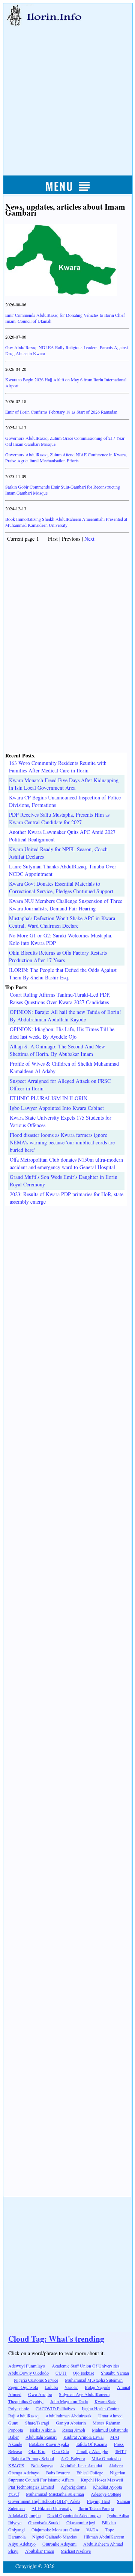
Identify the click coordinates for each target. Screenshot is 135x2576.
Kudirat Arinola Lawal (83, 2437)
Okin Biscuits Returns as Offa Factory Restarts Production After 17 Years (58, 956)
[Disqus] (67, 1300)
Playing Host (99, 2501)
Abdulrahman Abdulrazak (68, 2416)
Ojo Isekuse (83, 2373)
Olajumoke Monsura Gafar (55, 2530)
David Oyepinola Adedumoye (74, 2515)
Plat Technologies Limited (31, 2487)
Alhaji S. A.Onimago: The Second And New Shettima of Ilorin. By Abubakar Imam (57, 1050)
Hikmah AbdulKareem (104, 2537)
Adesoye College (106, 2494)
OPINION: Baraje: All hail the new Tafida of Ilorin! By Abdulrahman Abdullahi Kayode (65, 1016)
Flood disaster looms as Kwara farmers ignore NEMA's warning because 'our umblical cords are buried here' (62, 1142)
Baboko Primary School (33, 2458)
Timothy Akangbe (92, 2451)
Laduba (51, 2387)
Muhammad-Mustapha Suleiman (55, 2494)
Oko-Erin (37, 2451)
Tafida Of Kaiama (91, 2444)
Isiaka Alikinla (43, 2430)
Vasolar (71, 2387)
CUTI (61, 2373)
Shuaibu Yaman (115, 2373)
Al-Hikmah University (52, 2508)
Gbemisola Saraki (44, 2522)
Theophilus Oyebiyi (26, 2401)
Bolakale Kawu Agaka (49, 2444)
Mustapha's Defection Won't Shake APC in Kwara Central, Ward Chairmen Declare (62, 922)
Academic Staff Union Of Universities (86, 2366)
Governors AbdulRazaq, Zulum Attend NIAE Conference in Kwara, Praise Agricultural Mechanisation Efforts (66, 457)
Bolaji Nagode (97, 2387)
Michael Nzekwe (76, 2551)
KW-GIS (16, 2465)
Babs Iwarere (58, 2473)
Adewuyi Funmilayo (27, 2366)
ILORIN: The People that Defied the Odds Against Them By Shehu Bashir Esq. (63, 974)
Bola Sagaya (42, 2465)
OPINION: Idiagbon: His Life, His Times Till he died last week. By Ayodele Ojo (62, 1033)
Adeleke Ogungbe (24, 2515)
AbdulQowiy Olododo (28, 2373)
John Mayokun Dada (69, 2401)
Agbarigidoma (73, 2487)
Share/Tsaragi (37, 2423)
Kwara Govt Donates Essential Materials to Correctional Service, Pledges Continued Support (61, 887)
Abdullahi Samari (41, 2437)
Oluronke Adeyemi (59, 2544)
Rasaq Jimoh (74, 2430)
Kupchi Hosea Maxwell (102, 2480)
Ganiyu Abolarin (71, 2423)
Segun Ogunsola (23, 2387)
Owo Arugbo (40, 2394)
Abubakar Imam (40, 2551)
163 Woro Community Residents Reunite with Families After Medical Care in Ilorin (58, 767)
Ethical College (90, 2473)
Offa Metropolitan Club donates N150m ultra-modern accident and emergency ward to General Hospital (66, 1163)
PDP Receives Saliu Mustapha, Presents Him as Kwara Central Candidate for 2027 (59, 818)
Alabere (116, 2465)
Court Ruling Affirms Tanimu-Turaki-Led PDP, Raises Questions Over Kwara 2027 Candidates (60, 998)
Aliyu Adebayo (22, 2544)
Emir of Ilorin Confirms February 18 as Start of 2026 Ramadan (61, 412)
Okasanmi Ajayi (81, 2522)
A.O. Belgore (73, 2458)
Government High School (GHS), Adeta (44, 2501)
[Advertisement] (67, 93)
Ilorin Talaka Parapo (96, 2508)
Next (89, 539)
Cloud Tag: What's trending (56, 2339)
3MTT (121, 2451)
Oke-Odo (61, 2451)
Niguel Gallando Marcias (55, 2537)
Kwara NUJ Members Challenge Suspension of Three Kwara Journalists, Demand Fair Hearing (66, 905)
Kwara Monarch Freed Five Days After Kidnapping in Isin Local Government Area (64, 784)
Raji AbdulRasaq (23, 2416)
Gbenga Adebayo (24, 2473)
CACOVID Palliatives (55, 2408)
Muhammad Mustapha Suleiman (94, 2380)
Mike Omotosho (106, 2458)
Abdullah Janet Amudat (81, 2465)
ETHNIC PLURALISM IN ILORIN (49, 1098)
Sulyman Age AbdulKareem (84, 2394)
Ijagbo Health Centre (100, 2408)
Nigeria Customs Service (36, 2380)
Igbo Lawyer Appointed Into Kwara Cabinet (57, 1108)
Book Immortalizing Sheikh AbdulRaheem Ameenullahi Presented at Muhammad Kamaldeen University (66, 522)
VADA (92, 2530)
